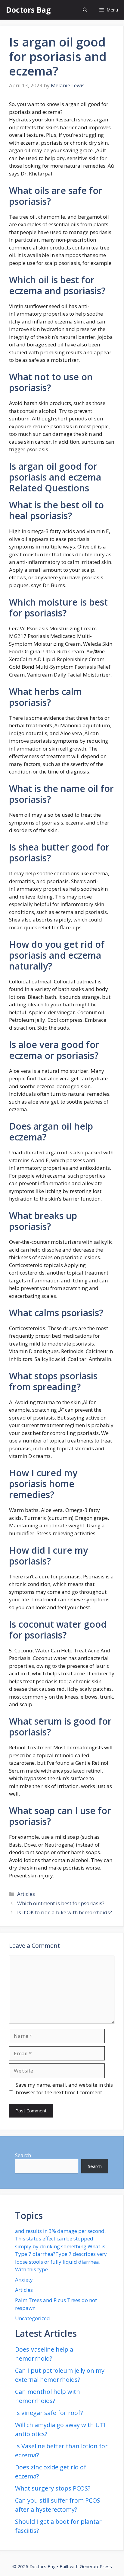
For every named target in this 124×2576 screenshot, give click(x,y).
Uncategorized (33, 2318)
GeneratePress (96, 2566)
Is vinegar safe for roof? (49, 2413)
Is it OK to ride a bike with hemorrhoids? (65, 1912)
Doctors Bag (28, 10)
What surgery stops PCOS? (53, 2488)
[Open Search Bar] (85, 10)
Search (23, 2155)
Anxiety (24, 2280)
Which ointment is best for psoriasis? (61, 1903)
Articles (26, 1894)
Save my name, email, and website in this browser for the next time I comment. (64, 2089)
